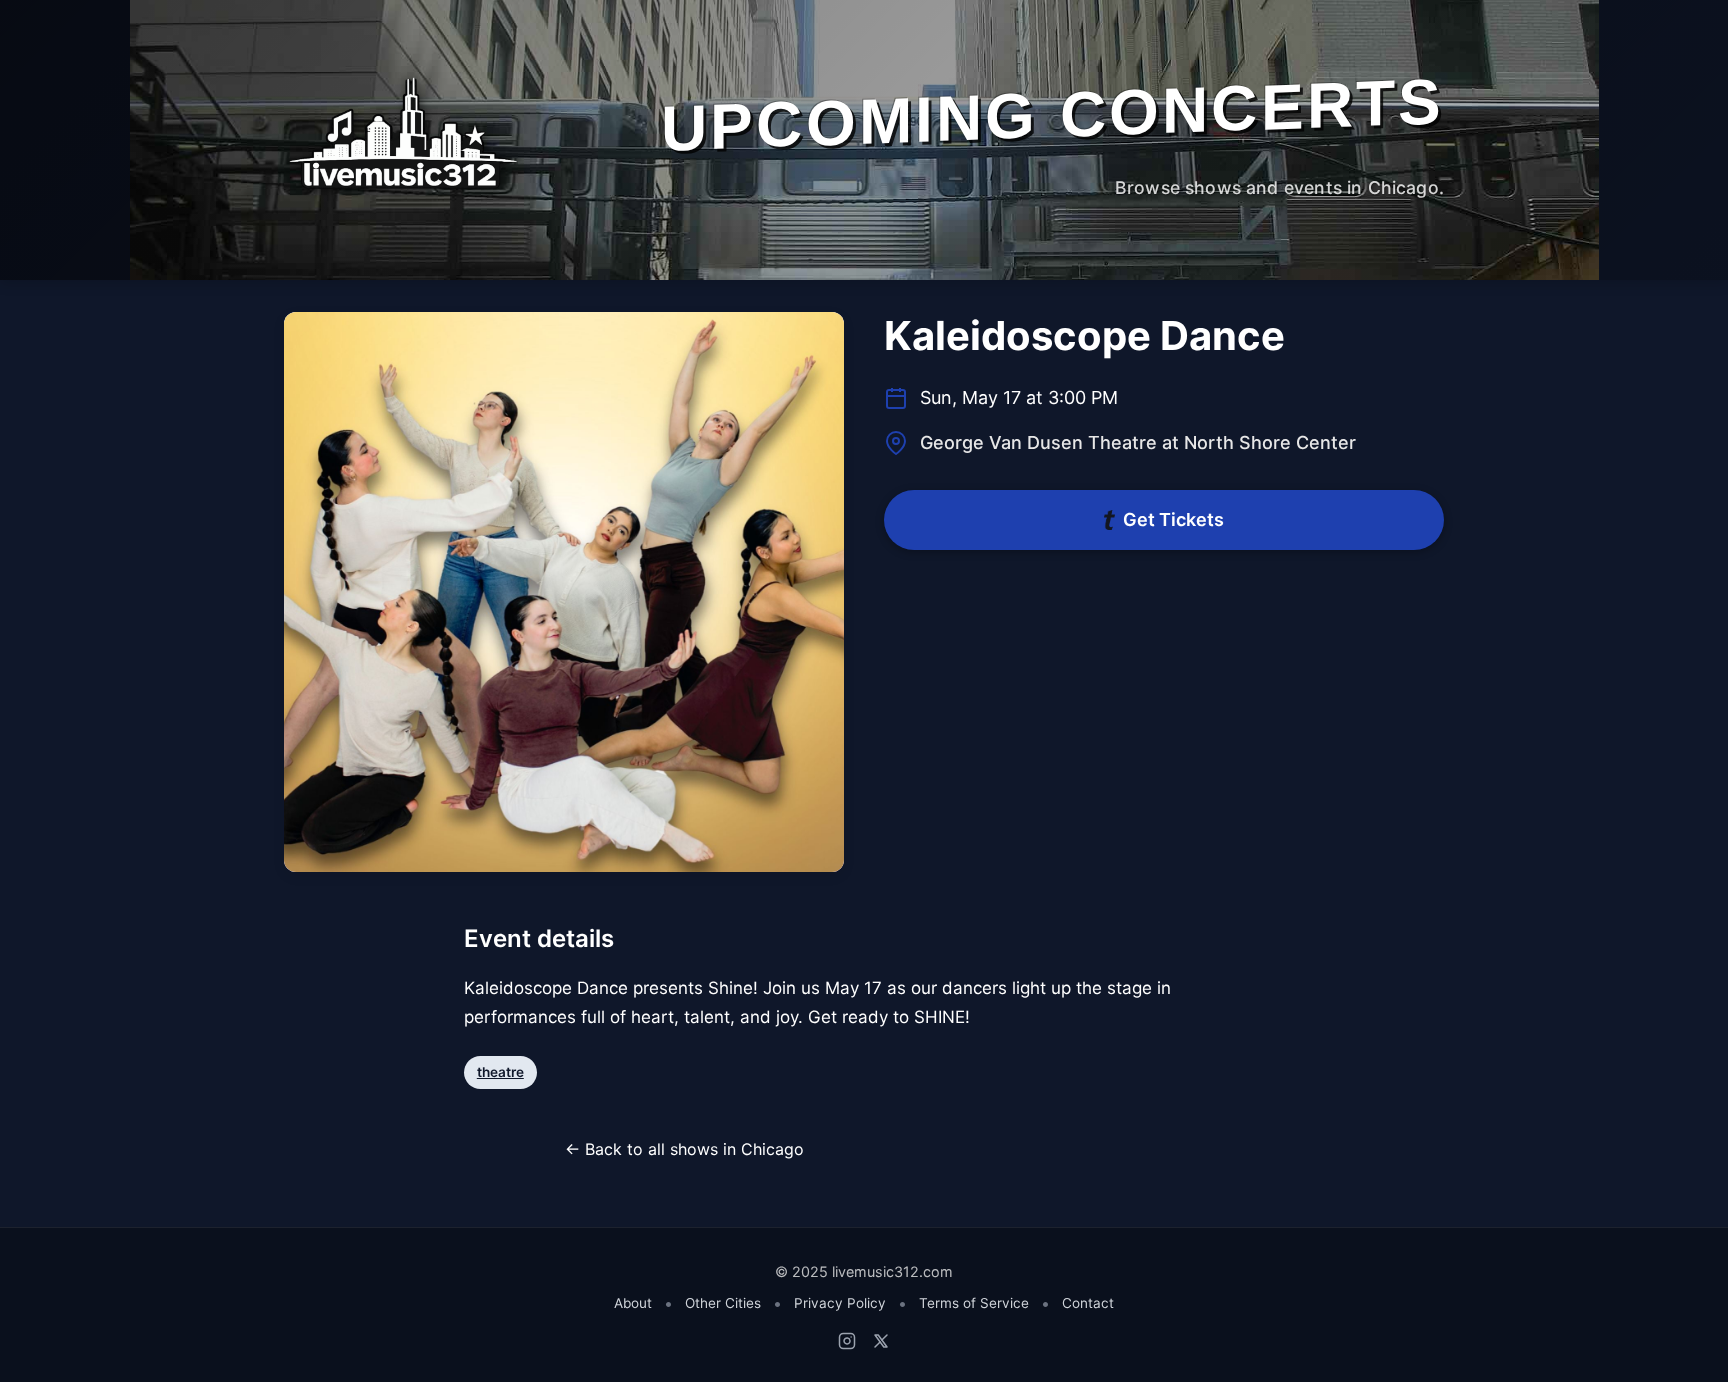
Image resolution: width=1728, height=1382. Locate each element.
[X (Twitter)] (881, 1341)
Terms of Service (974, 1303)
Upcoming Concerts (1052, 114)
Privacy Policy (840, 1303)
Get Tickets (1173, 519)
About (633, 1303)
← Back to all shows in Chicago (684, 1149)
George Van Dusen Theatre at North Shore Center (1138, 442)
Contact (1088, 1303)
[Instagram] (847, 1341)
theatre (500, 1072)
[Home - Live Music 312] (401, 133)
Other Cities (723, 1303)
